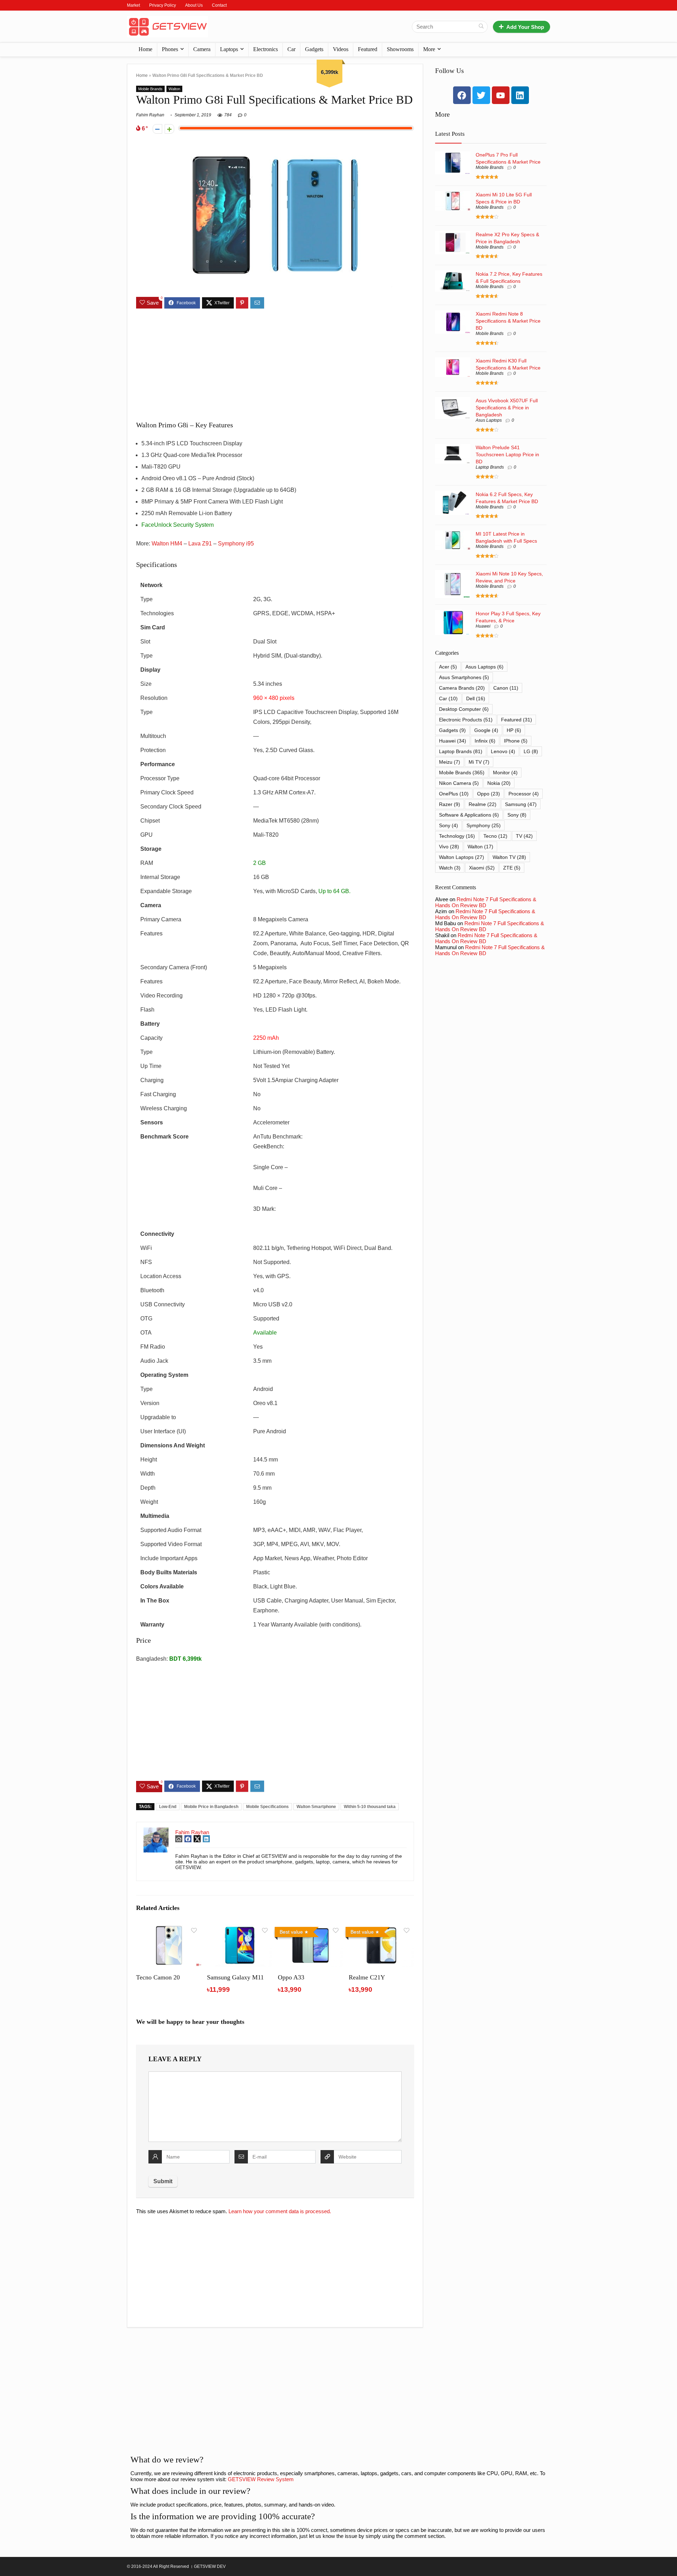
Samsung (521, 804)
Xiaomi (482, 868)
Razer (450, 804)
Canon (506, 688)
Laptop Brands (490, 467)
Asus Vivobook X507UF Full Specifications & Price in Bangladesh (507, 408)
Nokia (499, 783)
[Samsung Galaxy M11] (240, 1929)
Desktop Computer (464, 709)
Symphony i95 (236, 544)
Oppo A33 (291, 1977)
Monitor (505, 773)
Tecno (495, 836)
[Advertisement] (275, 365)
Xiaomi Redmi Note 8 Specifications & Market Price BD (508, 321)
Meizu (450, 762)
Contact (219, 5)
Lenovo (503, 751)
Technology (457, 836)
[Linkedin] (520, 95)
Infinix (485, 741)
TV (524, 836)
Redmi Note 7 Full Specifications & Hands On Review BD (486, 902)
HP (514, 730)
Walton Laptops (462, 857)
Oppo (489, 794)
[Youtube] (501, 95)
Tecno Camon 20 (158, 1977)
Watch (450, 868)
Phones (170, 49)
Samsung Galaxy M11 (235, 1977)
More (429, 49)
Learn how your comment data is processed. (280, 2211)
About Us (194, 5)
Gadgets (314, 49)
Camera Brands (462, 688)
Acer (448, 667)
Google (486, 730)
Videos (341, 49)
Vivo (449, 847)
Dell (476, 698)
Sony (517, 815)
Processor (524, 794)
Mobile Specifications (267, 1807)
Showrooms (400, 49)
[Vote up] (169, 129)
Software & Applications (469, 815)
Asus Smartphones (464, 677)
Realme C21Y (367, 1977)
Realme (483, 804)
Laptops (229, 49)
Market (133, 5)
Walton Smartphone (316, 1807)
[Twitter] (481, 95)
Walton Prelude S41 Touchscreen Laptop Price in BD (507, 454)
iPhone (516, 741)
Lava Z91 (200, 544)
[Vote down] (157, 129)
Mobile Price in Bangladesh (211, 1807)
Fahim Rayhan (150, 115)
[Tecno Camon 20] (169, 1929)
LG (531, 751)
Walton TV (509, 857)
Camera (202, 49)
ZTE (512, 868)
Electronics (266, 49)
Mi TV (479, 762)
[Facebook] (462, 95)
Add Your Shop (525, 27)
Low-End (168, 1807)
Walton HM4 (167, 544)
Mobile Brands (150, 89)
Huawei (483, 626)
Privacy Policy (163, 5)
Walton (174, 89)
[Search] (481, 27)
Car (291, 49)
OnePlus (454, 794)
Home (145, 49)
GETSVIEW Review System (261, 2479)
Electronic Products (466, 720)
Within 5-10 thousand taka (370, 1807)
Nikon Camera (459, 783)
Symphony (484, 825)
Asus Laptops (489, 420)
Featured (368, 49)
